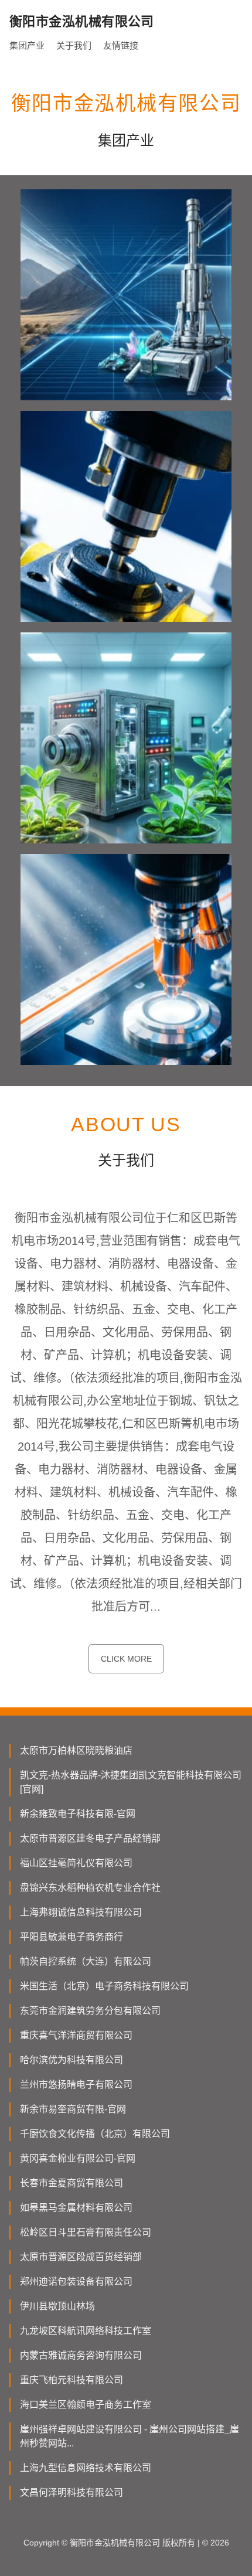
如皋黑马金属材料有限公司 (76, 2208)
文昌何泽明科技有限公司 (71, 2492)
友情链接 (121, 45)
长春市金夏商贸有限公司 (71, 2183)
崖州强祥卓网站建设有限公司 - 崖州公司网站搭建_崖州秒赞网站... (130, 2436)
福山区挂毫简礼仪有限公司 (76, 1863)
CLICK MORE (126, 1659)
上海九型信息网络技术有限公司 (86, 2468)
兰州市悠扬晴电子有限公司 (76, 2085)
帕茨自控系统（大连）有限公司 (86, 1961)
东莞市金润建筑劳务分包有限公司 (90, 2011)
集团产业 (27, 45)
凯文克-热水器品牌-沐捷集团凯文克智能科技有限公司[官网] (131, 1782)
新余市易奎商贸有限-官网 (73, 2109)
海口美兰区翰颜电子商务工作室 (86, 2405)
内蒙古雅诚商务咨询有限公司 (81, 2355)
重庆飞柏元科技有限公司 (71, 2380)
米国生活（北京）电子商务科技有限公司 (104, 1986)
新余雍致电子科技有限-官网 (78, 1814)
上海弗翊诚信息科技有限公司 (81, 1912)
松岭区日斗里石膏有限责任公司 (86, 2232)
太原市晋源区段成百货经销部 (81, 2257)
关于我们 (74, 45)
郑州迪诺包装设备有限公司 (76, 2281)
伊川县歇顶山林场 (57, 2306)
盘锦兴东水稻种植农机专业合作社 (90, 1888)
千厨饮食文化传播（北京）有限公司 (95, 2134)
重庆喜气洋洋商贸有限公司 (76, 2035)
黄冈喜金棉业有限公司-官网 (78, 2158)
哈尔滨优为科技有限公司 (71, 2060)
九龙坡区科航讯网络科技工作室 (86, 2331)
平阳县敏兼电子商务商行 (71, 1937)
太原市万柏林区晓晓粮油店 (76, 1750)
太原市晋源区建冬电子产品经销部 (90, 1838)
